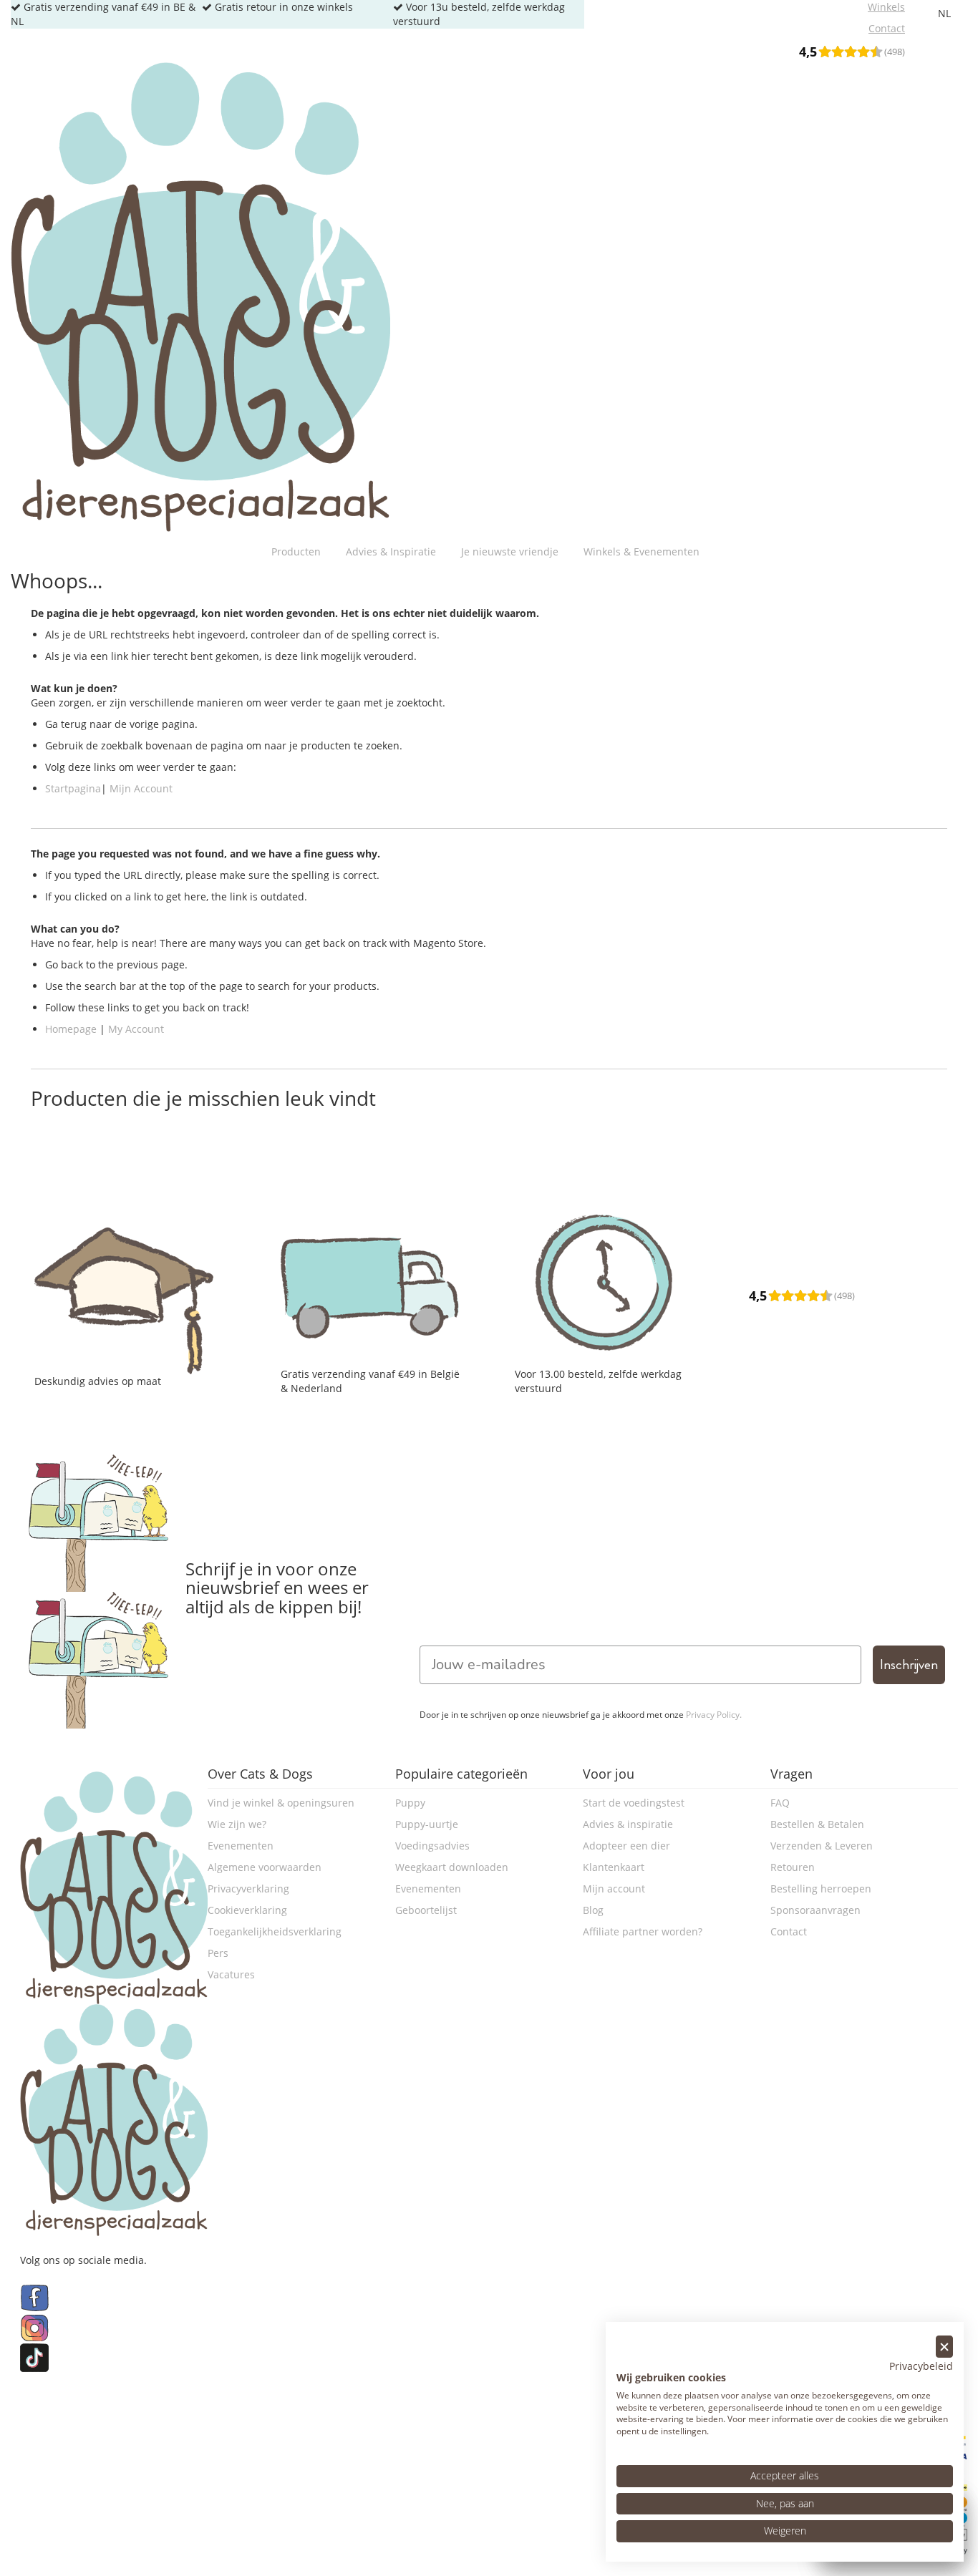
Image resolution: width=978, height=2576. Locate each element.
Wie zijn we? (237, 1824)
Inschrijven (909, 1664)
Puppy (410, 1803)
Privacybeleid (921, 2366)
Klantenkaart (614, 1867)
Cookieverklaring (247, 1910)
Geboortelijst (426, 1910)
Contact (789, 1931)
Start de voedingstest (634, 1803)
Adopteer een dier (626, 1846)
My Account (136, 1029)
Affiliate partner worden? (643, 1931)
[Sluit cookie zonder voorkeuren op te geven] (944, 2347)
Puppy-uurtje (427, 1824)
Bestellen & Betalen (817, 1824)
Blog (593, 1910)
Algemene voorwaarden (265, 1867)
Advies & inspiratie (628, 1824)
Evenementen (241, 1846)
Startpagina (73, 788)
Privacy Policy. (714, 1715)
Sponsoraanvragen (815, 1910)
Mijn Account (141, 788)
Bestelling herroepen (821, 1889)
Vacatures (231, 1974)
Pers (218, 1953)
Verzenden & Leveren (822, 1846)
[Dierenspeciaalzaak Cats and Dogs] (200, 297)
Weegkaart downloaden (452, 1867)
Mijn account (614, 1889)
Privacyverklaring (248, 1889)
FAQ (780, 1803)
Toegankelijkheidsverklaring (275, 1931)
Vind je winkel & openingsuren (281, 1803)
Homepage (71, 1029)
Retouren (793, 1867)
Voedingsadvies (432, 1846)
